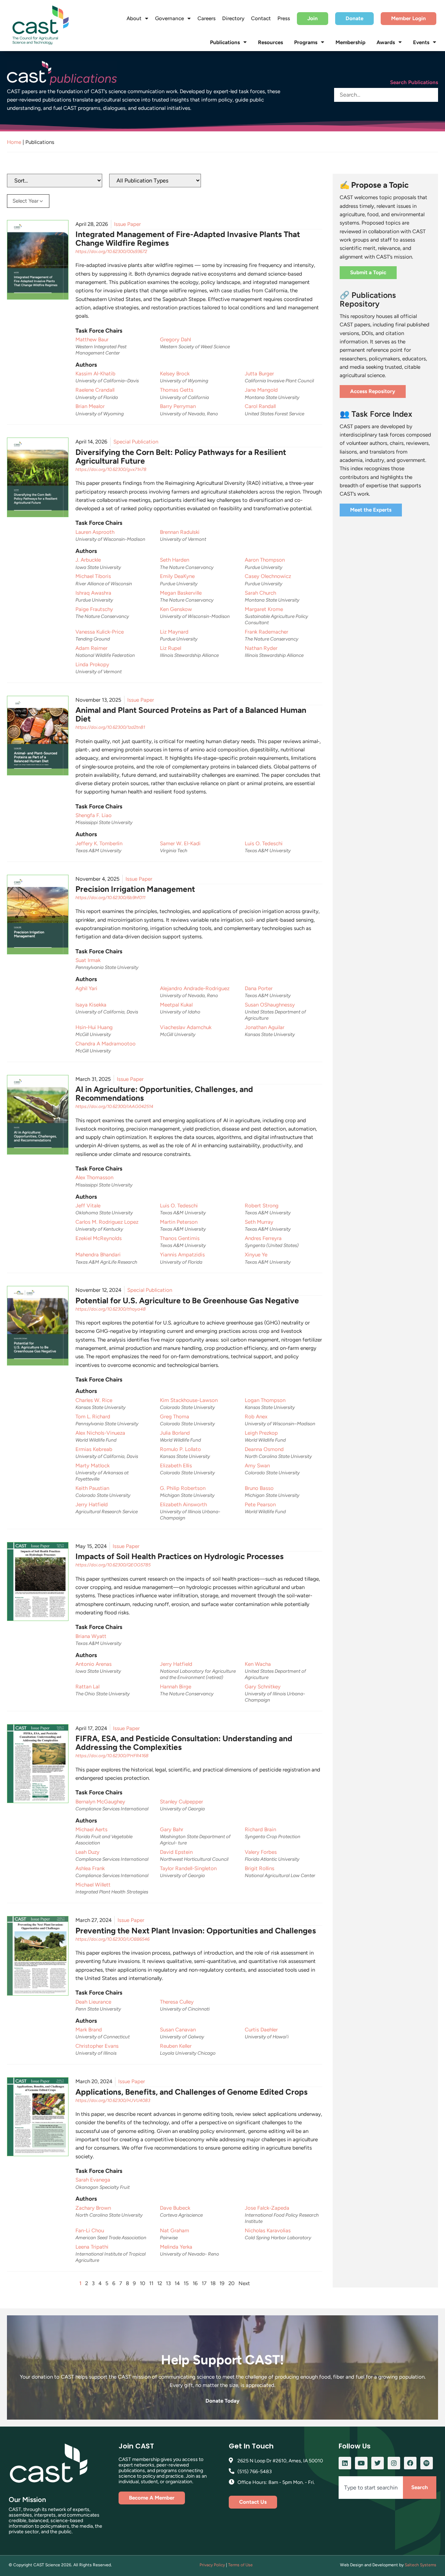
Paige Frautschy (94, 609)
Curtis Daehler (261, 2030)
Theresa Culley (177, 2002)
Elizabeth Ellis (176, 1466)
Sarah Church (260, 593)
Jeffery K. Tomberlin (99, 843)
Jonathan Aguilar (265, 1027)
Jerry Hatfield (92, 1505)
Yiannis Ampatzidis (182, 1255)
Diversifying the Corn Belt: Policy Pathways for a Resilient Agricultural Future (181, 456)
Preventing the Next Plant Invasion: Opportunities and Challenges (196, 1931)
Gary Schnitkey (263, 1687)
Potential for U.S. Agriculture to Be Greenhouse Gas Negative (187, 1301)
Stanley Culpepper (181, 1802)
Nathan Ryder (261, 648)
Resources (270, 42)
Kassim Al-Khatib (95, 374)
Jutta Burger (259, 374)
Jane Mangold (261, 390)
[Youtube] (361, 2463)
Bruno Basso (259, 1488)
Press (284, 18)
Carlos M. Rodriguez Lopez (107, 1222)
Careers (207, 18)
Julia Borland (175, 1433)
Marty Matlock (92, 1466)
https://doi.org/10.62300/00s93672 (111, 251)
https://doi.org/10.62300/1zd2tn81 (110, 727)
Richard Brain (260, 1829)
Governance (169, 18)
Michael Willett (93, 1885)
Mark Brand (89, 2030)
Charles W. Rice (94, 1400)
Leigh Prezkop (261, 1433)
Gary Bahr (172, 1829)
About (134, 18)
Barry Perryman (178, 406)
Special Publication (136, 442)
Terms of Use (240, 2565)
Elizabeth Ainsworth (183, 1505)
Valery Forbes (261, 1852)
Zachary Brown (93, 2208)
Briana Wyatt (91, 1636)
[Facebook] (410, 2463)
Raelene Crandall (95, 390)
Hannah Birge (176, 1687)
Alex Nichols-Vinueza (100, 1433)
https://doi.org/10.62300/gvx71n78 (111, 469)
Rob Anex (256, 1417)
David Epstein (176, 1852)
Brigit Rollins (260, 1868)
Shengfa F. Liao (94, 815)
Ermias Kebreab (94, 1449)
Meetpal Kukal (176, 1005)
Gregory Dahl (175, 340)
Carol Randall (260, 406)
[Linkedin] (345, 2463)
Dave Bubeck (175, 2208)
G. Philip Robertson (183, 1488)
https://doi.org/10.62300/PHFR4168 (112, 1756)
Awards (386, 42)
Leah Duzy (87, 1852)
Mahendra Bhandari (98, 1255)
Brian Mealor (90, 406)
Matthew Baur (92, 340)
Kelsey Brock (175, 374)
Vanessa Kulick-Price (100, 632)
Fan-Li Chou (90, 2231)
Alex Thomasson (94, 1177)
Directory (233, 18)
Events (421, 42)
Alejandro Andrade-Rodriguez (195, 988)
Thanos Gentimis (180, 1238)
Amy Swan (257, 1466)
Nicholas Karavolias (268, 2231)
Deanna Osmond (264, 1449)
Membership (350, 42)
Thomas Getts (177, 390)
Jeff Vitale (88, 1206)
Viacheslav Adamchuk (186, 1027)
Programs (306, 42)
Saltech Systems (420, 2565)
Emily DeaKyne (177, 576)
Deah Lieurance (93, 2002)
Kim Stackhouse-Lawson (189, 1400)
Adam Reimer (91, 648)
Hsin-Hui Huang (94, 1027)
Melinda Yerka (176, 2247)
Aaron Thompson (265, 560)
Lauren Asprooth (95, 532)
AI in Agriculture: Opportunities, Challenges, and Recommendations (164, 1094)
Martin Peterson (179, 1222)
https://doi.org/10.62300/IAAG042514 (114, 1106)
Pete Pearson (260, 1505)
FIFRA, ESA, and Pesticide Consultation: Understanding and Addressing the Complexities (184, 1743)
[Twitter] (378, 2463)
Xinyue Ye (256, 1255)
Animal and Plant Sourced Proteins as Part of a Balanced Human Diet (191, 714)
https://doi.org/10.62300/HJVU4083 (113, 2100)
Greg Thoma (175, 1417)
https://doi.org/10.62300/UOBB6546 (112, 1939)
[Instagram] (394, 2463)
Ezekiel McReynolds (99, 1238)
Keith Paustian (92, 1488)
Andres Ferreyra (263, 1238)
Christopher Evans (97, 2046)
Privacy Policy (212, 2565)
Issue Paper (127, 224)
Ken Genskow (176, 609)
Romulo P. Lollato (180, 1449)
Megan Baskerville (181, 593)
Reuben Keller (176, 2046)
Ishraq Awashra (93, 593)
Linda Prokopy (92, 665)
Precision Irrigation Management (135, 889)
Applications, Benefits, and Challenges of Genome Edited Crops (192, 2092)
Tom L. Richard (93, 1417)
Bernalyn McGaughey (100, 1802)
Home (14, 142)
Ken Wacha (258, 1664)
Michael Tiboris (93, 576)
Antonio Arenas (94, 1664)
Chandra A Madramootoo (106, 1044)
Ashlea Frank (90, 1868)
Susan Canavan (178, 2030)
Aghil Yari (86, 988)
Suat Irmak (88, 960)
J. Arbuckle (88, 560)
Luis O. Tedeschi (264, 843)
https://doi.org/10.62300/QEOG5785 (113, 1565)
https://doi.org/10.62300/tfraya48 (111, 1309)
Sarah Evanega (93, 2180)
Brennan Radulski (180, 532)
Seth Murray (259, 1222)
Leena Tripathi (92, 2247)
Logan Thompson (265, 1400)
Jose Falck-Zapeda (267, 2208)
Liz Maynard (174, 632)
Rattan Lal (87, 1687)
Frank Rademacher (266, 632)
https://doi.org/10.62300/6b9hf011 (110, 898)
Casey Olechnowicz (268, 576)
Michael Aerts (91, 1829)
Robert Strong (262, 1206)
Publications (225, 42)
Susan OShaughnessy (270, 1005)
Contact (261, 18)
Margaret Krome (264, 609)
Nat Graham (175, 2231)
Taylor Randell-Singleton (188, 1868)
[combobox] (371, 2488)
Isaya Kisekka (91, 1005)
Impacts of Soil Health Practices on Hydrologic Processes (180, 1556)
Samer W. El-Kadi (180, 843)
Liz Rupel (171, 648)
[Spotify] (427, 2463)
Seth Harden (175, 560)
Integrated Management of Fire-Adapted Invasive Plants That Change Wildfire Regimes (188, 239)
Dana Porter (259, 988)
